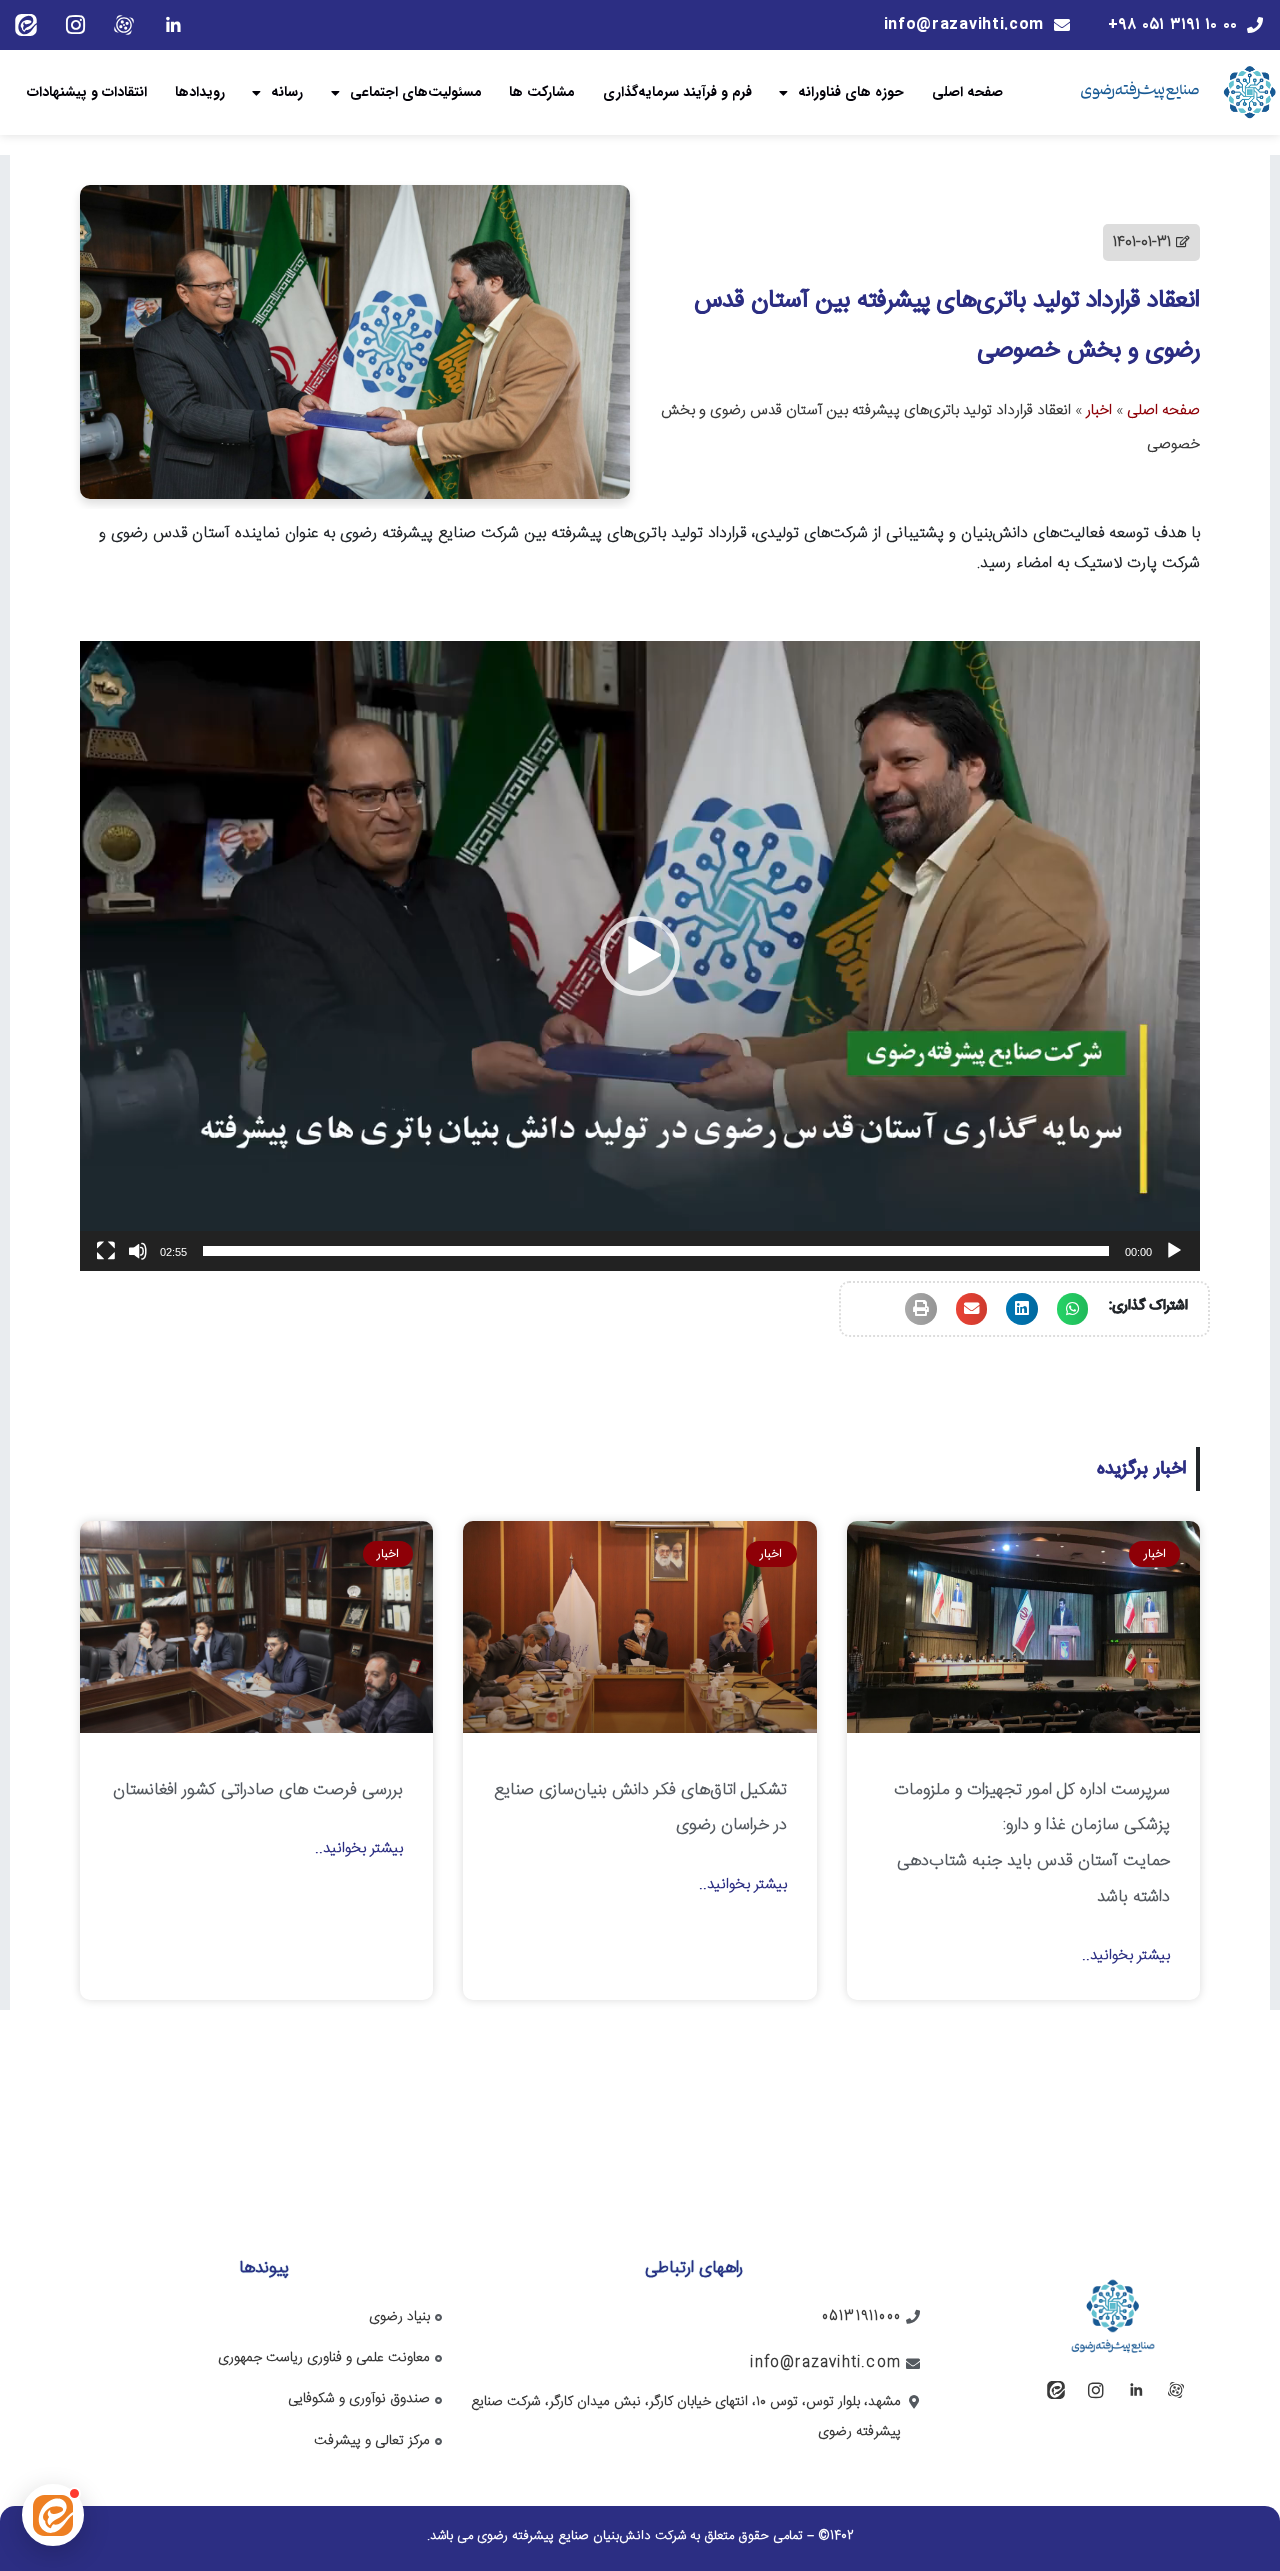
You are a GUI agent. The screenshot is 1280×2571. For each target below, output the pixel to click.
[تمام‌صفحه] (106, 1251)
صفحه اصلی (967, 92)
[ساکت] (138, 1251)
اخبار (1099, 410)
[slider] (656, 1251)
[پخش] (1174, 1251)
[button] (640, 956)
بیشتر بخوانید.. (1126, 1955)
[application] (640, 956)
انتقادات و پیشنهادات (87, 92)
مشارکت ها (542, 92)
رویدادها (200, 92)
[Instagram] (75, 25)
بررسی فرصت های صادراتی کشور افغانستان (258, 1790)
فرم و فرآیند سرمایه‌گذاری (677, 92)
